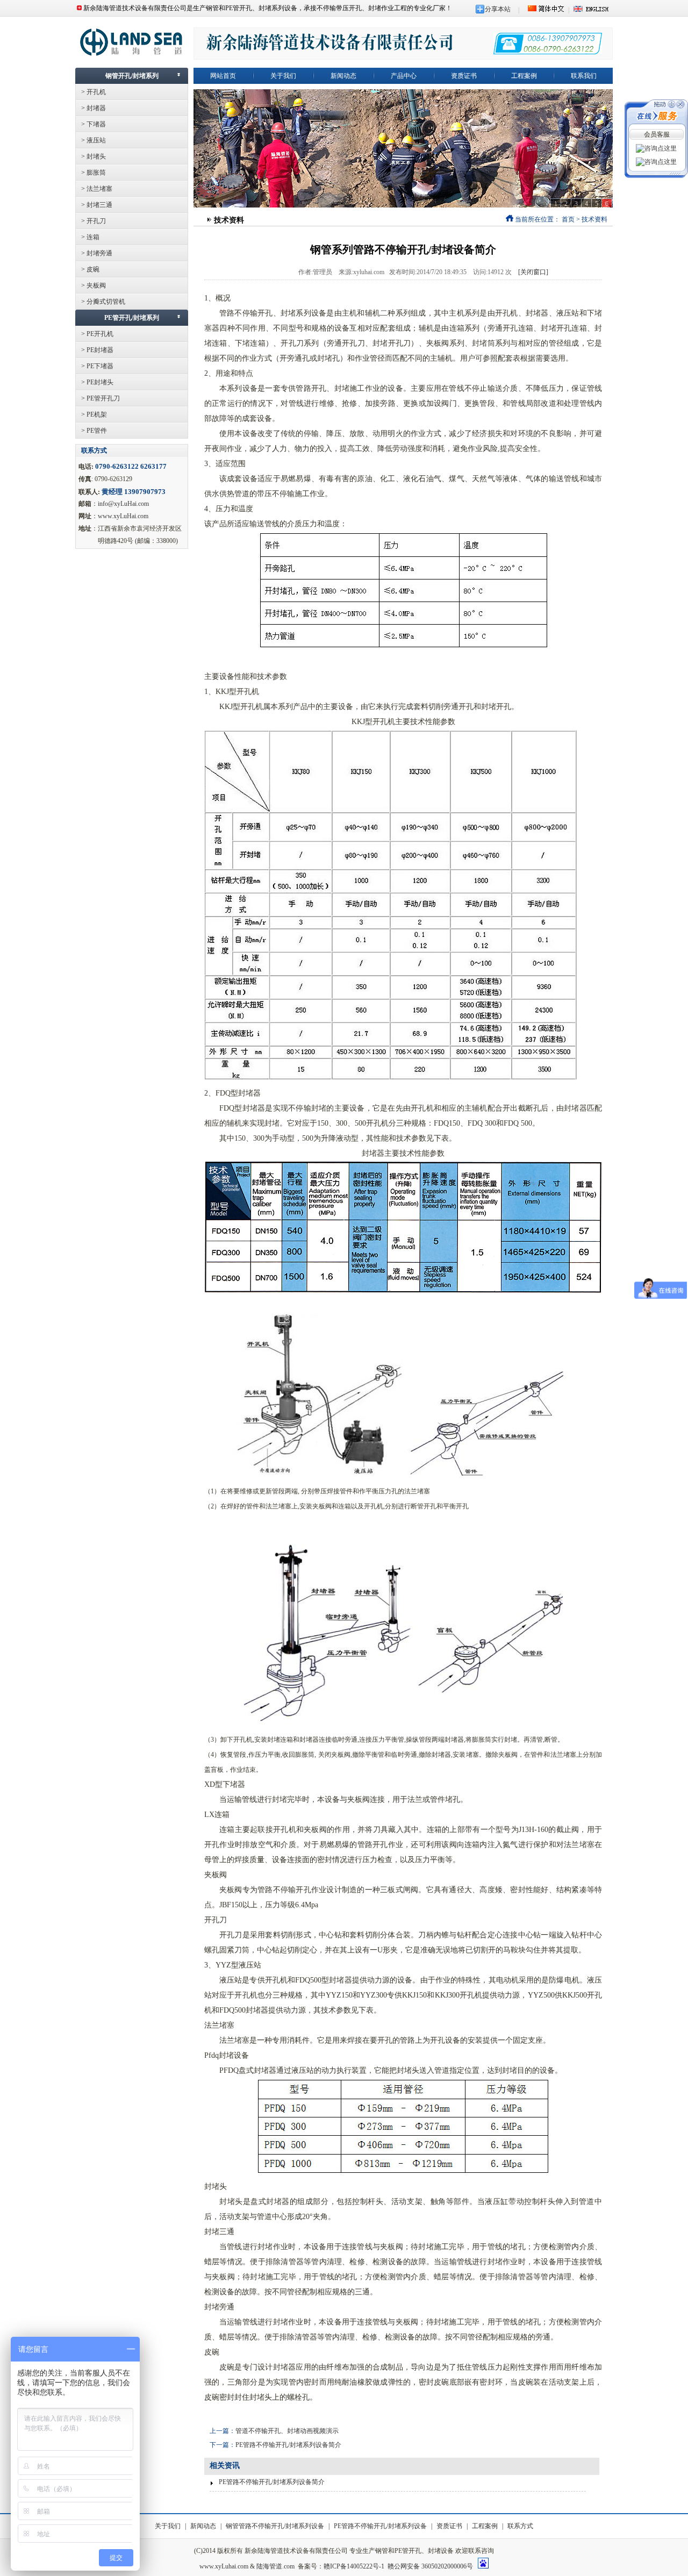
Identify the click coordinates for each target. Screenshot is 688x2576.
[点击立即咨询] (656, 148)
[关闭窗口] (533, 272)
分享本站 (498, 9)
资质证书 (449, 2526)
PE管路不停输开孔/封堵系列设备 (380, 2526)
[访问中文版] (546, 10)
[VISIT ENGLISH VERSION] (591, 10)
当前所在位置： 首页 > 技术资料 (560, 219)
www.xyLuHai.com (123, 516)
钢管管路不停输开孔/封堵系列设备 (275, 2526)
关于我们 (168, 2526)
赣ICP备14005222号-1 (354, 2566)
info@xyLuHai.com (123, 504)
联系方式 (520, 2526)
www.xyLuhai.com (224, 2566)
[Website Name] (132, 54)
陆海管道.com (275, 2566)
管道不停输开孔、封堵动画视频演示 (287, 2431)
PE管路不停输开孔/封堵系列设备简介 (288, 2445)
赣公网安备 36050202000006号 (430, 2566)
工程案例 (485, 2526)
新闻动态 (203, 2526)
